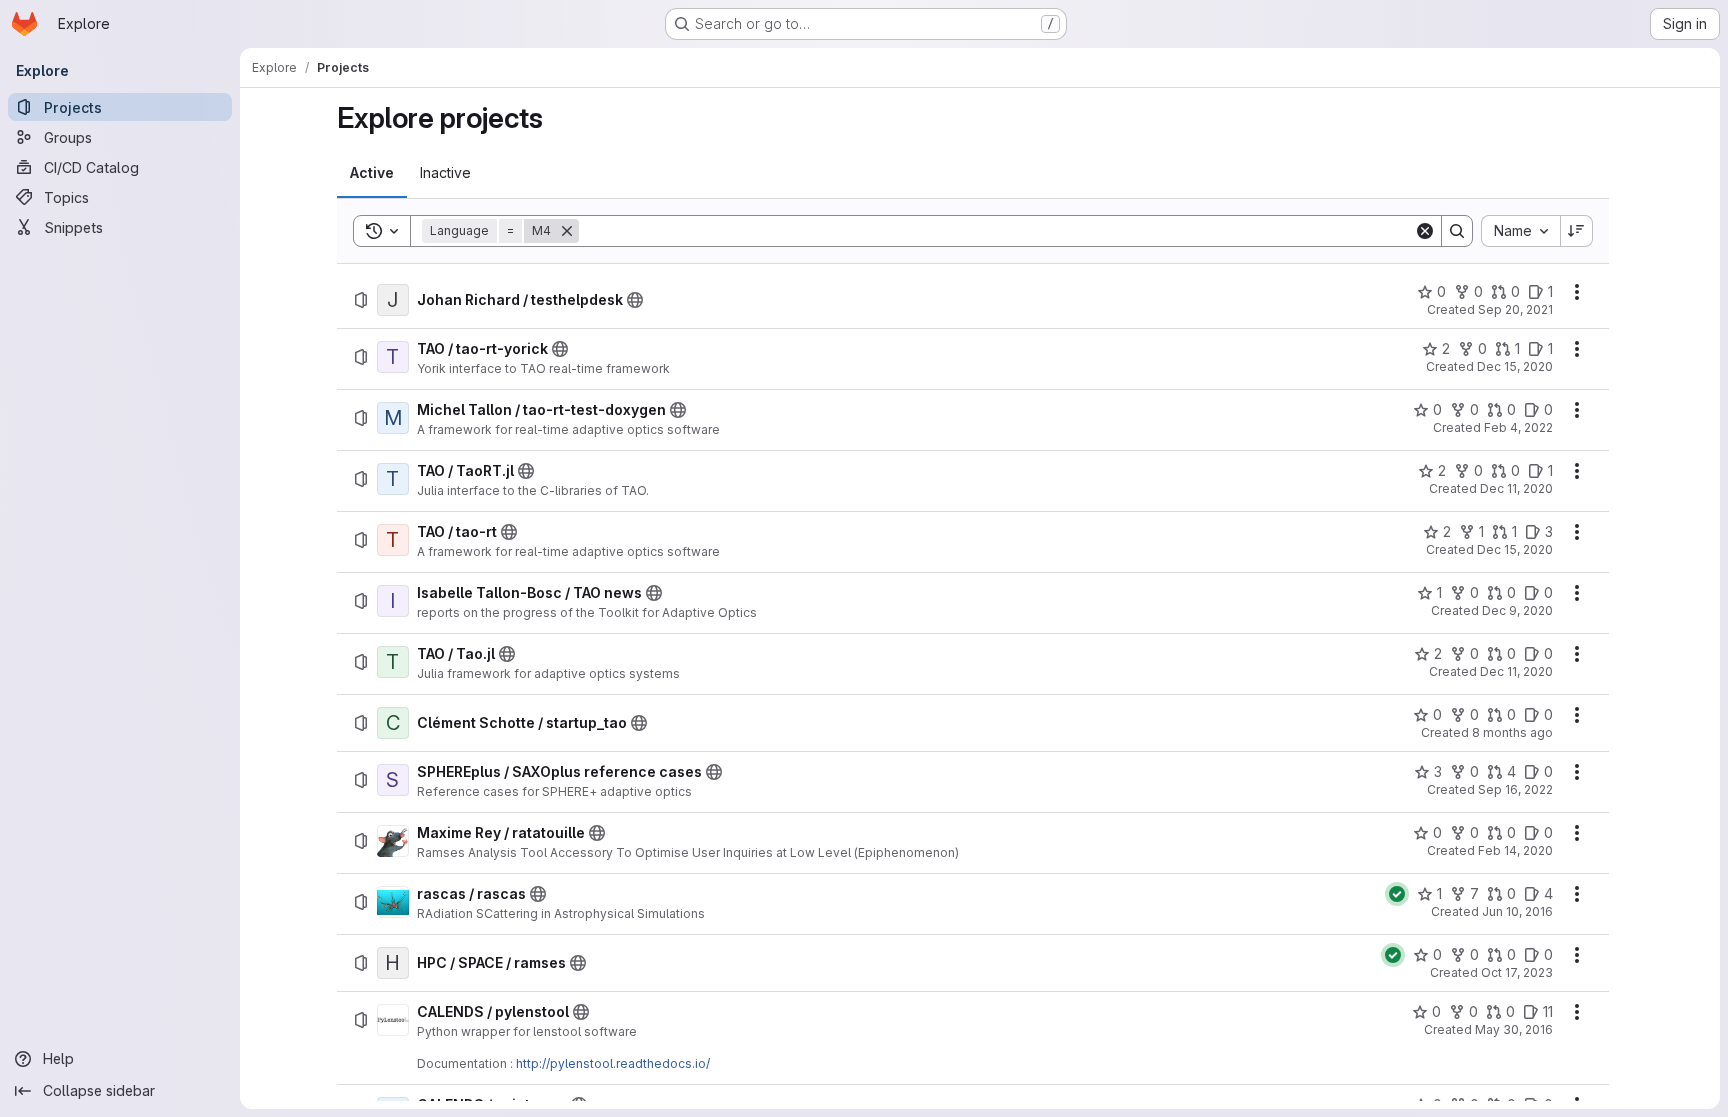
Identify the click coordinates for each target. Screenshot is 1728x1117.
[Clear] (1425, 231)
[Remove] (567, 231)
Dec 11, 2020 (1516, 488)
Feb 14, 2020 (1515, 850)
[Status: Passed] (1397, 894)
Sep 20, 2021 (1515, 309)
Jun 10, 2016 (1517, 911)
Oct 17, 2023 (1517, 972)
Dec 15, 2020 (1515, 366)
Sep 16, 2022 (1515, 789)
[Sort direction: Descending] (1577, 231)
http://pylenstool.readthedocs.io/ (613, 1063)
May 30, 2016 (1514, 1029)
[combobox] (1520, 231)
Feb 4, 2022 (1518, 427)
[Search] (1457, 231)
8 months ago (1512, 732)
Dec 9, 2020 (1517, 610)
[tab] (372, 173)
